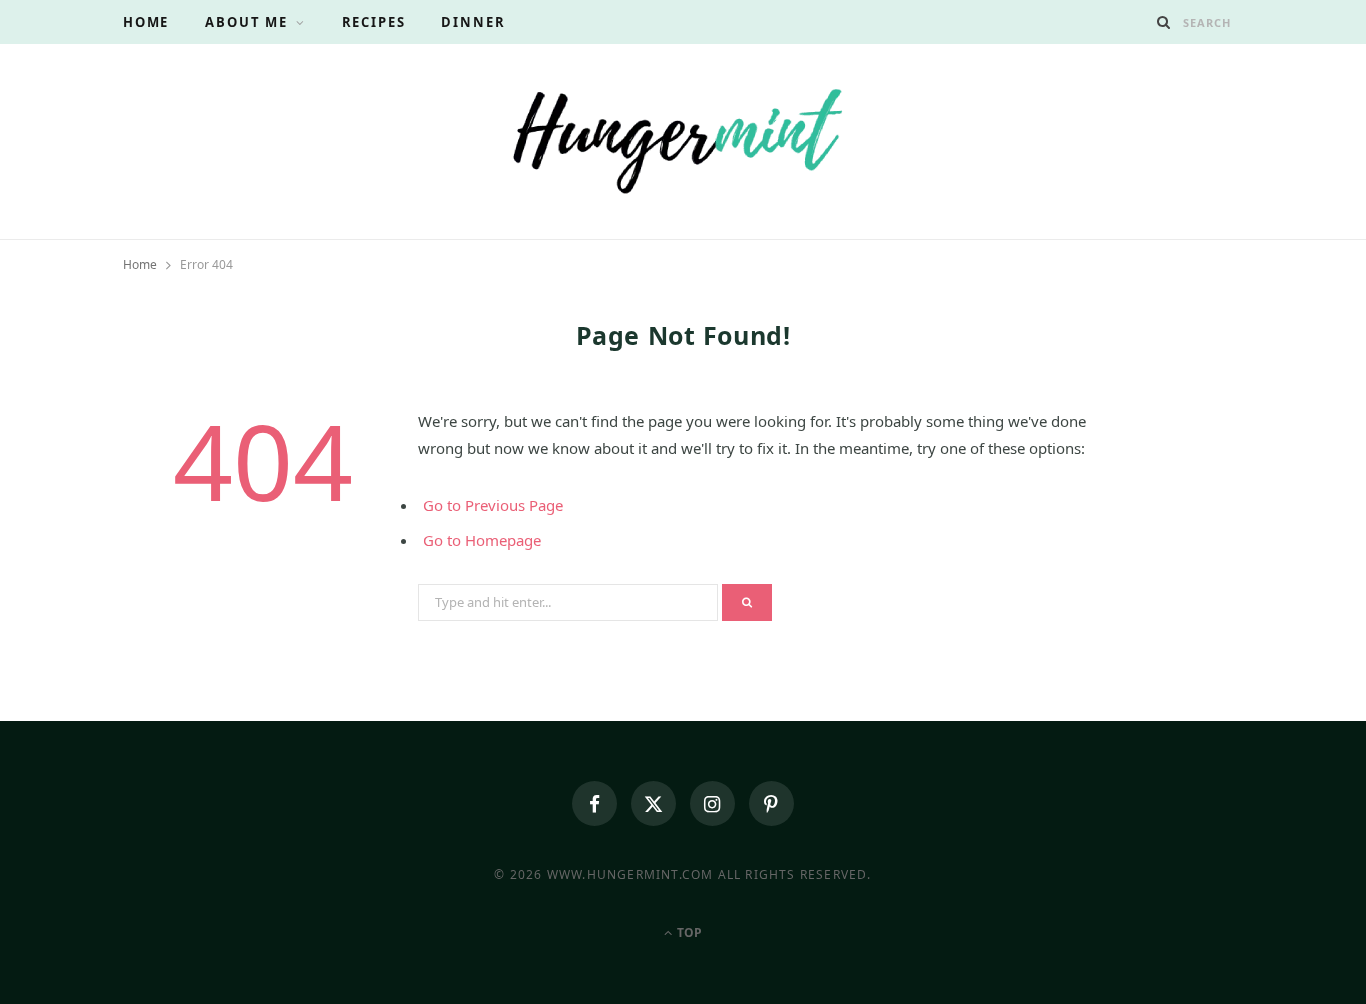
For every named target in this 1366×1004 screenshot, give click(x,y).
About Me (246, 22)
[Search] (1164, 22)
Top (688, 932)
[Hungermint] (683, 139)
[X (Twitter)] (653, 803)
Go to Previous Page (493, 505)
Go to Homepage (482, 540)
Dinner (473, 22)
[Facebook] (594, 803)
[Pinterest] (771, 803)
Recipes (374, 22)
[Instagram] (712, 803)
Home (146, 22)
